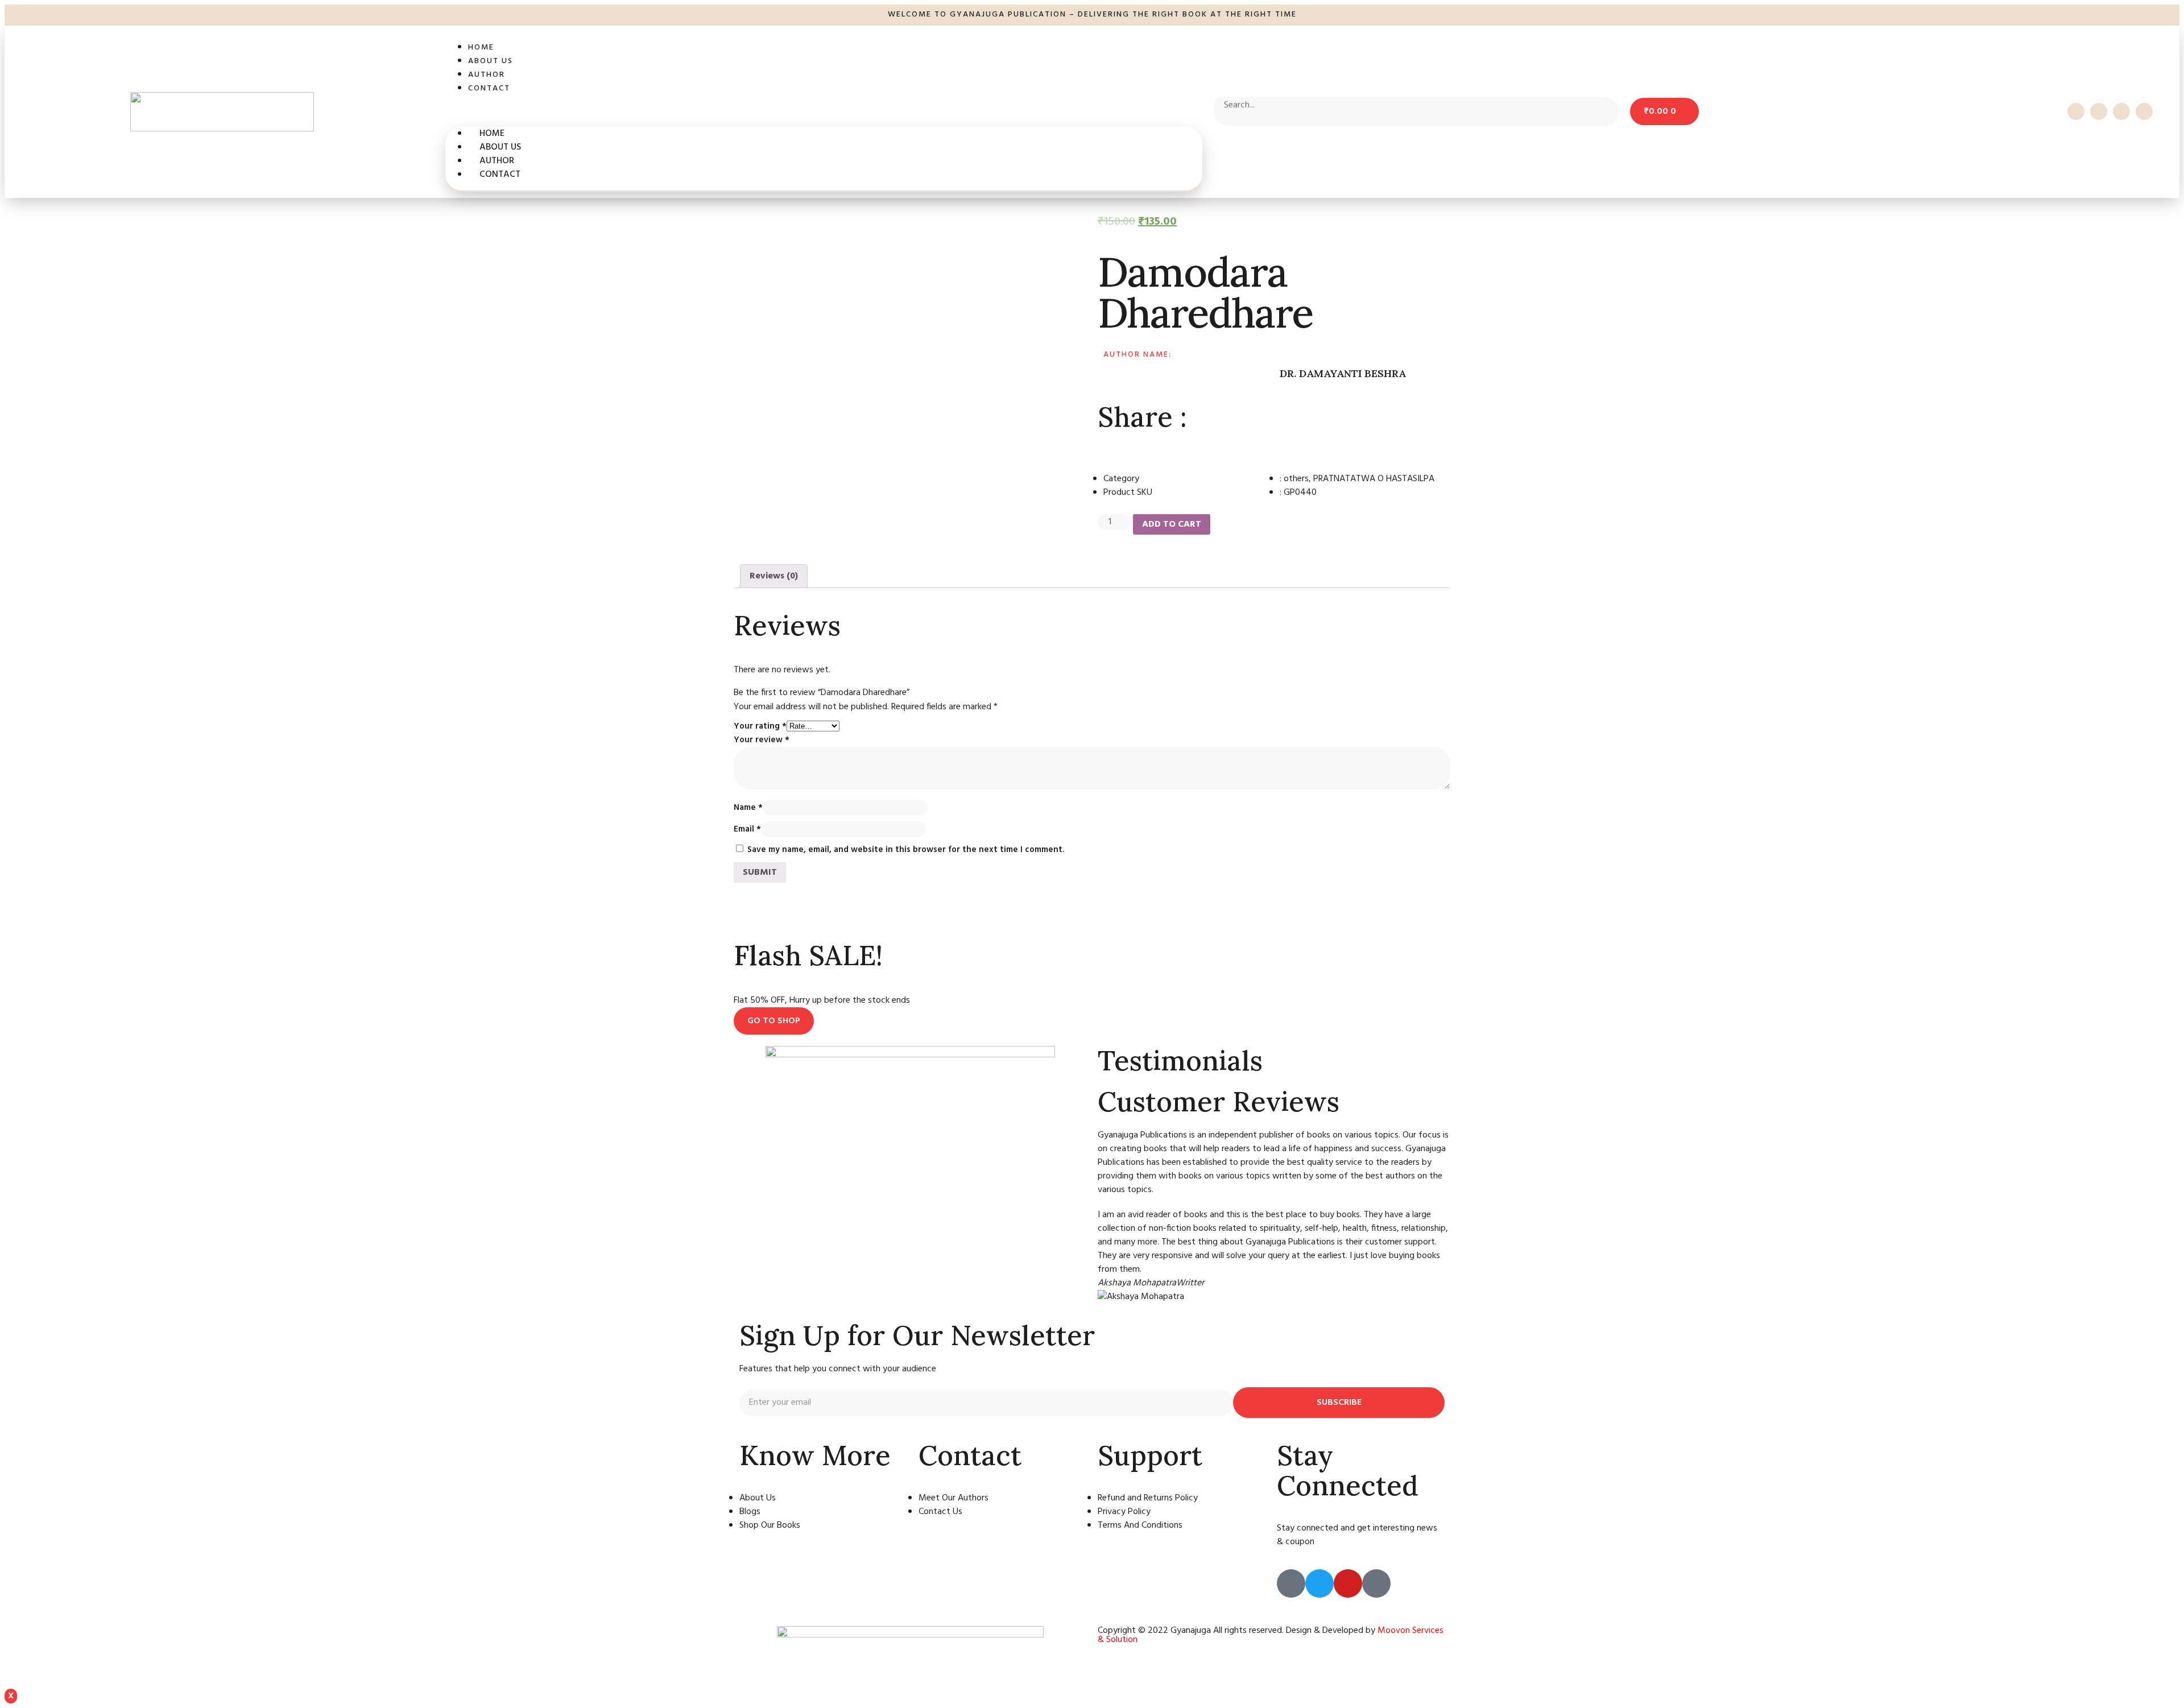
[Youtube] (2121, 111)
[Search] (1364, 107)
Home (481, 47)
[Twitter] (2099, 111)
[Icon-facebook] (2076, 111)
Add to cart (1172, 524)
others (1296, 479)
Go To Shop (774, 1021)
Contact (489, 88)
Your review (762, 740)
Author (487, 75)
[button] (824, 111)
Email (747, 829)
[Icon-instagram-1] (2144, 111)
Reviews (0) (774, 576)
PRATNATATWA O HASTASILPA (1374, 479)
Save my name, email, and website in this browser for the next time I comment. (906, 850)
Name (748, 808)
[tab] (774, 576)
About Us (491, 61)
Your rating (760, 726)
